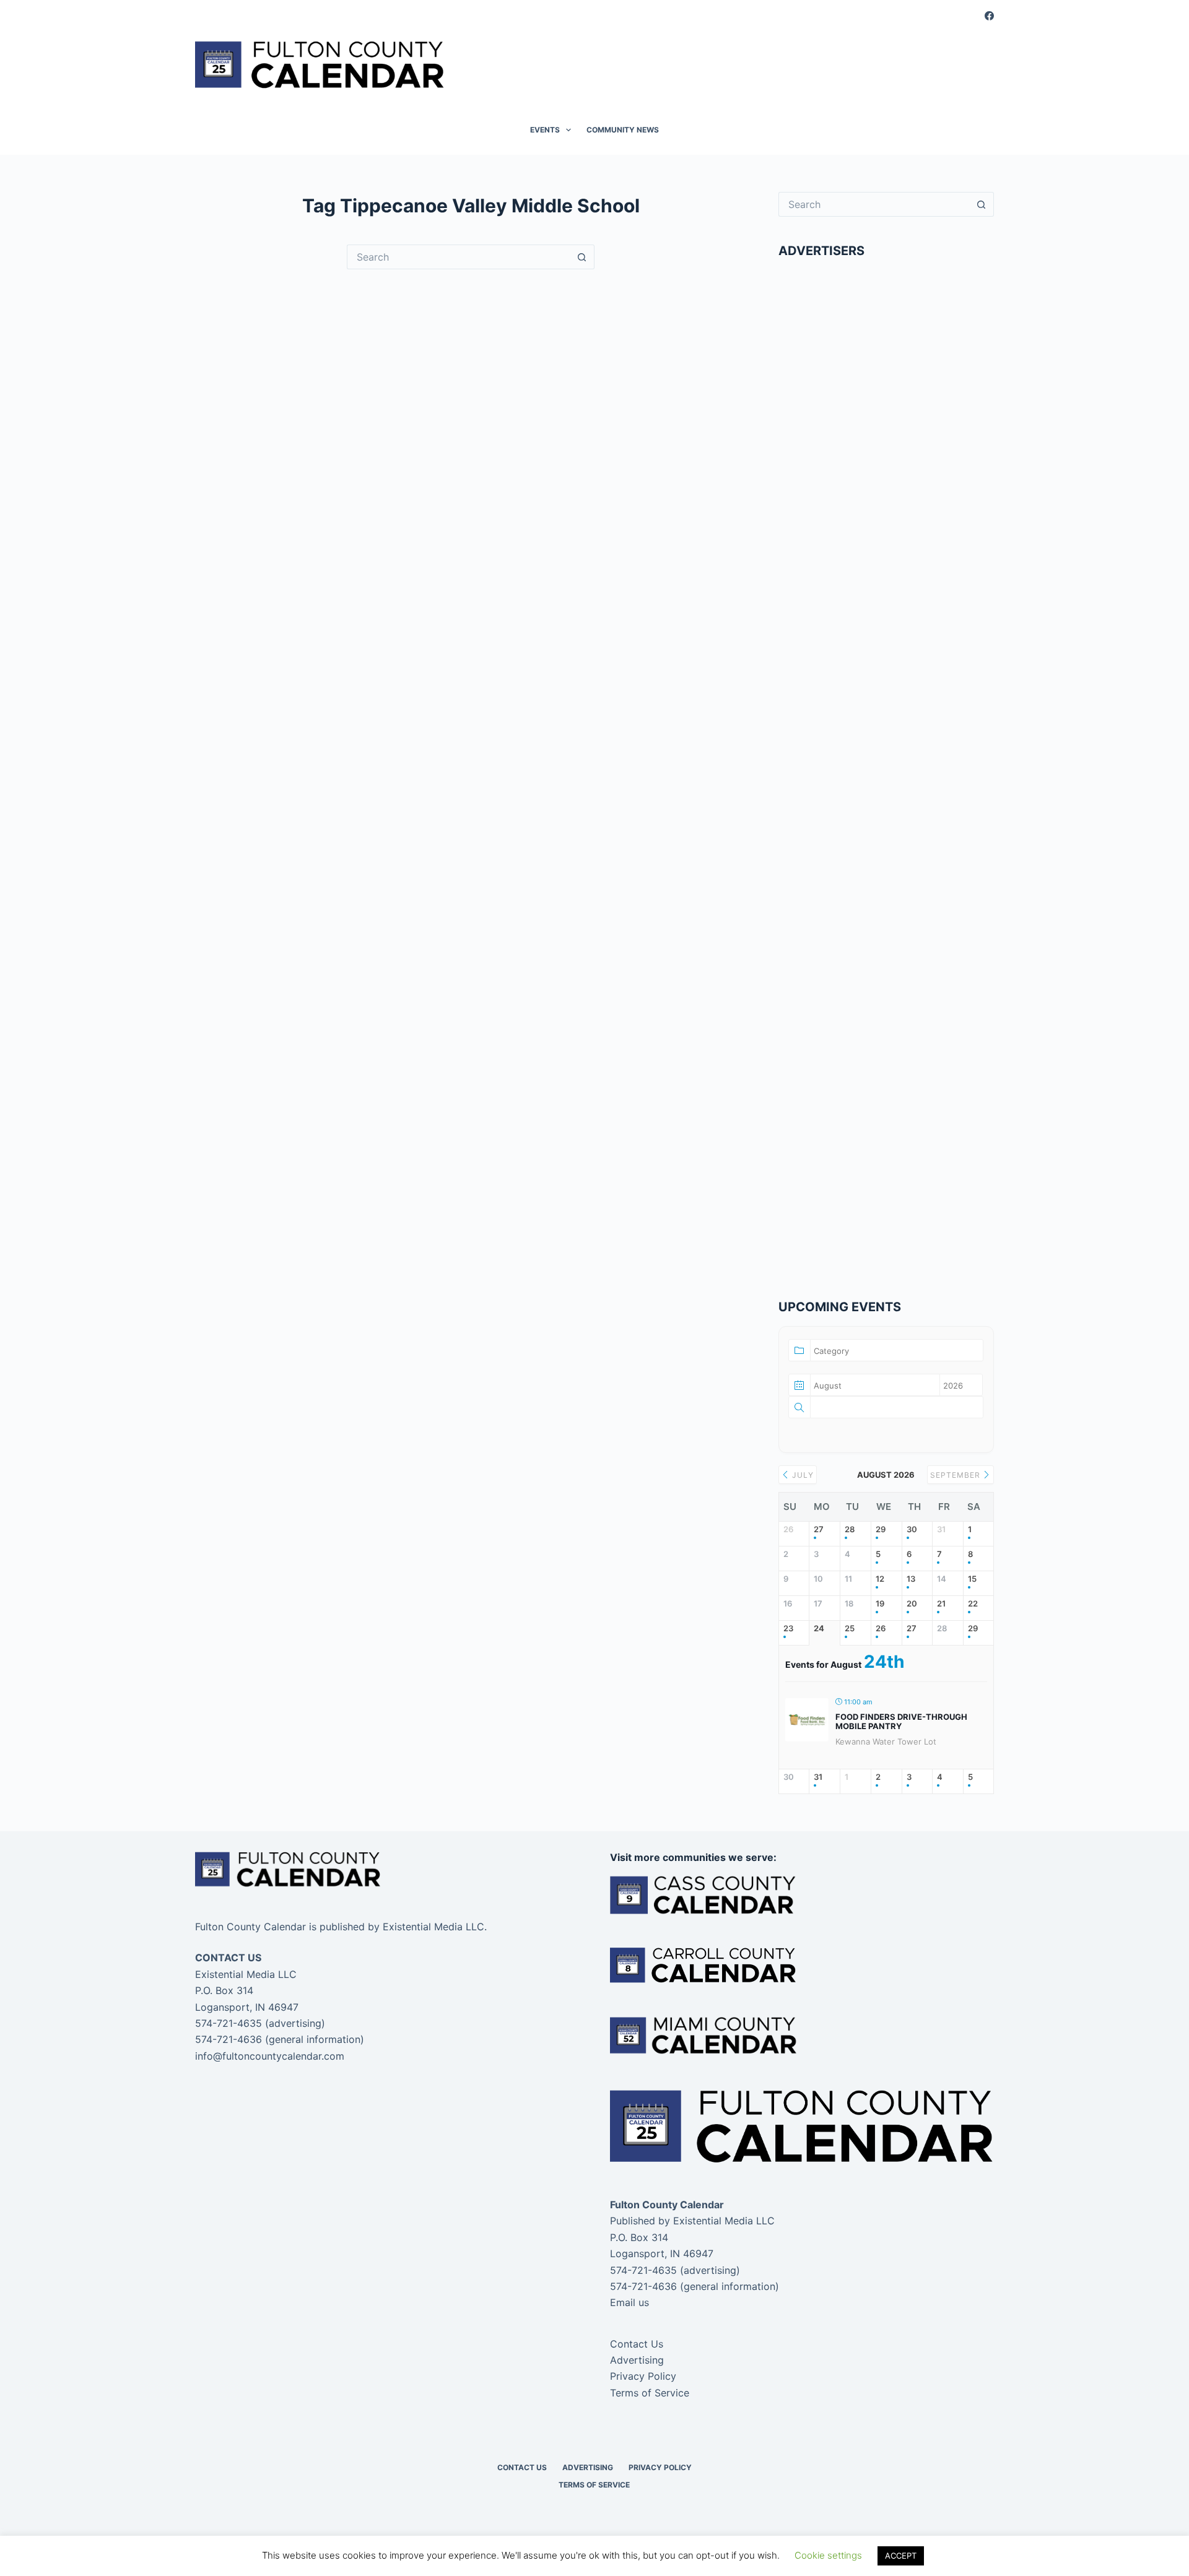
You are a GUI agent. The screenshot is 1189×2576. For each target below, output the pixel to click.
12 (880, 1579)
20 (912, 1604)
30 (912, 1529)
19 (880, 1604)
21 (941, 1604)
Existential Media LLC (724, 2221)
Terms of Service (650, 2393)
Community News (623, 130)
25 (850, 1628)
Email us (629, 2302)
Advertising (637, 2360)
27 (819, 1529)
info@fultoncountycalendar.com (270, 2056)
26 (881, 1628)
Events (545, 130)
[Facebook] (989, 16)
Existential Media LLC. (435, 1927)
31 (818, 1777)
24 (819, 1628)
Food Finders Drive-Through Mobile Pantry (901, 1722)
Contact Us (637, 2344)
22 (973, 1604)
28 (850, 1529)
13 (911, 1579)
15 (972, 1579)
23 (788, 1628)
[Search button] (582, 257)
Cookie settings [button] (828, 2555)
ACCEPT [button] (901, 2556)
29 (881, 1529)
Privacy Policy (643, 2376)
